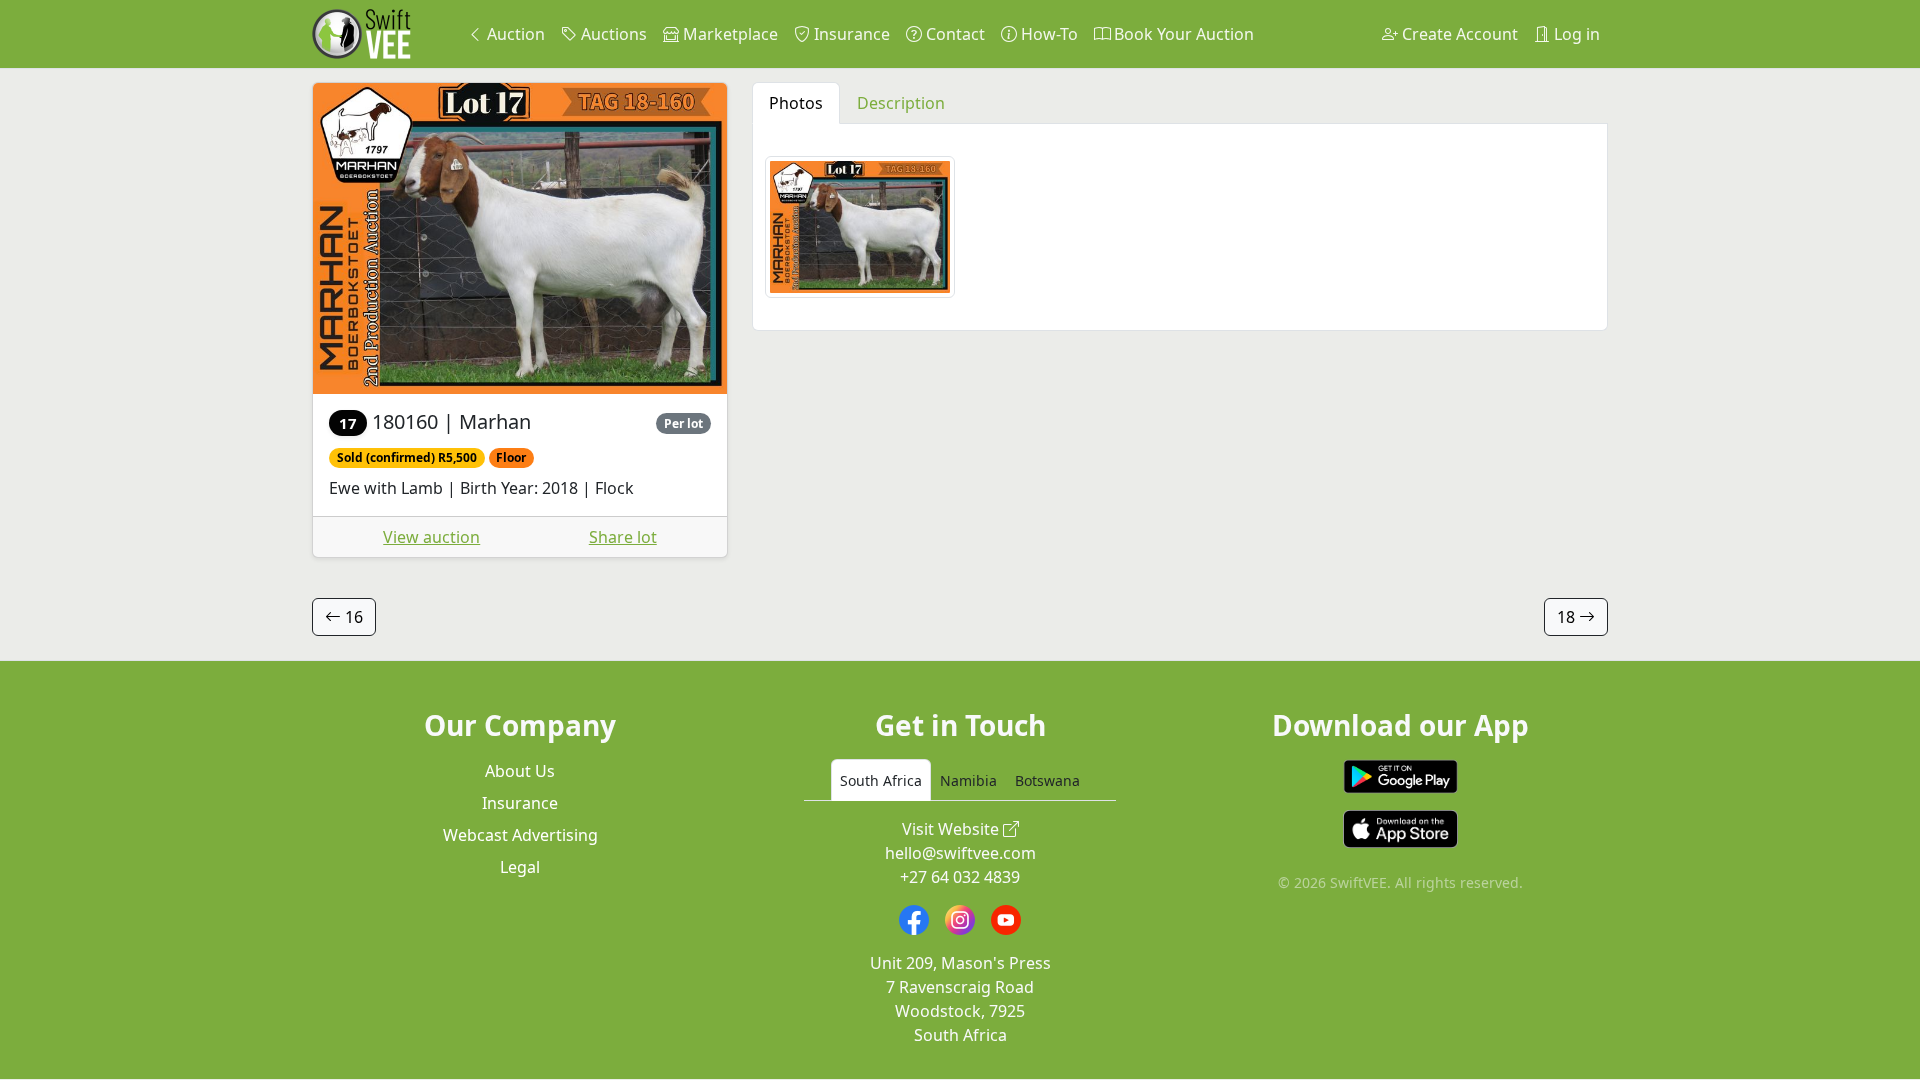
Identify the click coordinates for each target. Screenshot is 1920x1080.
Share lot (623, 537)
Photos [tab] (796, 103)
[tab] (881, 780)
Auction (514, 34)
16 (352, 617)
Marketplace (728, 34)
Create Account (1458, 34)
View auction (431, 537)
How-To (1047, 34)
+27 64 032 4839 (960, 877)
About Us (520, 771)
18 (1568, 617)
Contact (953, 34)
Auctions (612, 34)
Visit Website (952, 829)
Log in (1575, 34)
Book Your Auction (1182, 34)
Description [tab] (901, 103)
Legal (520, 867)
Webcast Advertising (520, 835)
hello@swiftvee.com (960, 853)
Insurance (850, 34)
